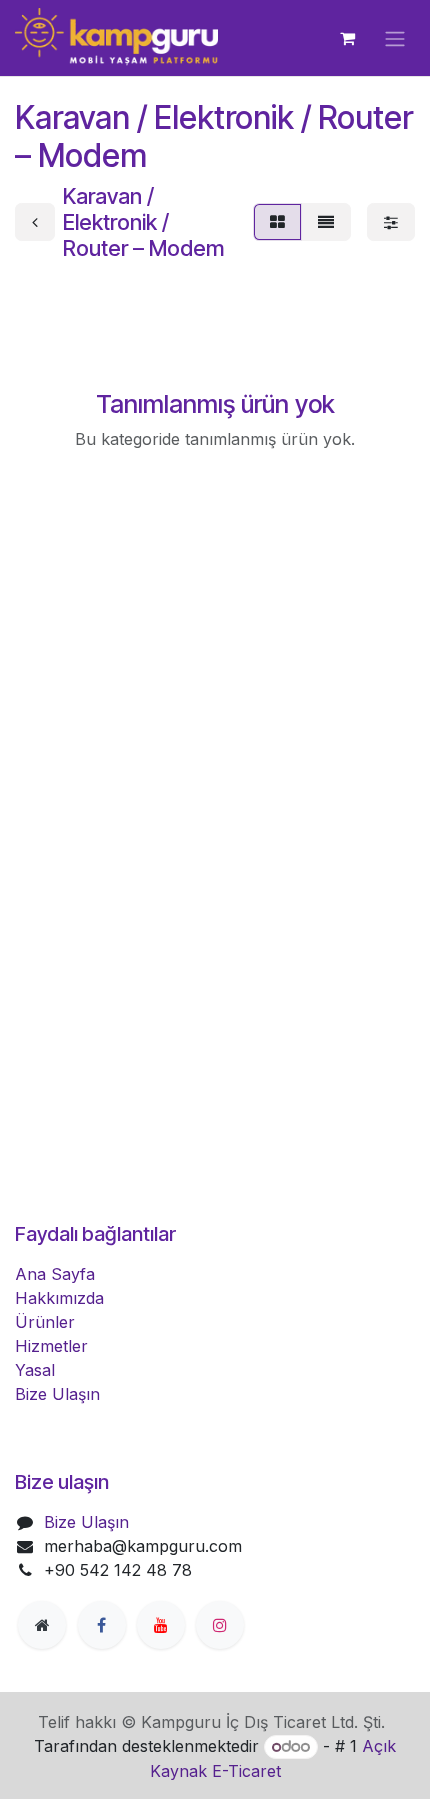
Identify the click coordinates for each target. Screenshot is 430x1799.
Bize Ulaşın (57, 1394)
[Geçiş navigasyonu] (395, 38)
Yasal (35, 1370)
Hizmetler (51, 1346)
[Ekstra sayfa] (42, 1625)
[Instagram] (220, 1625)
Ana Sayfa (55, 1274)
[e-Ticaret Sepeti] (347, 38)
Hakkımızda (59, 1298)
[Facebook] (102, 1625)
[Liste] (326, 222)
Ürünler (45, 1322)
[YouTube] (161, 1625)
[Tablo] (277, 222)
